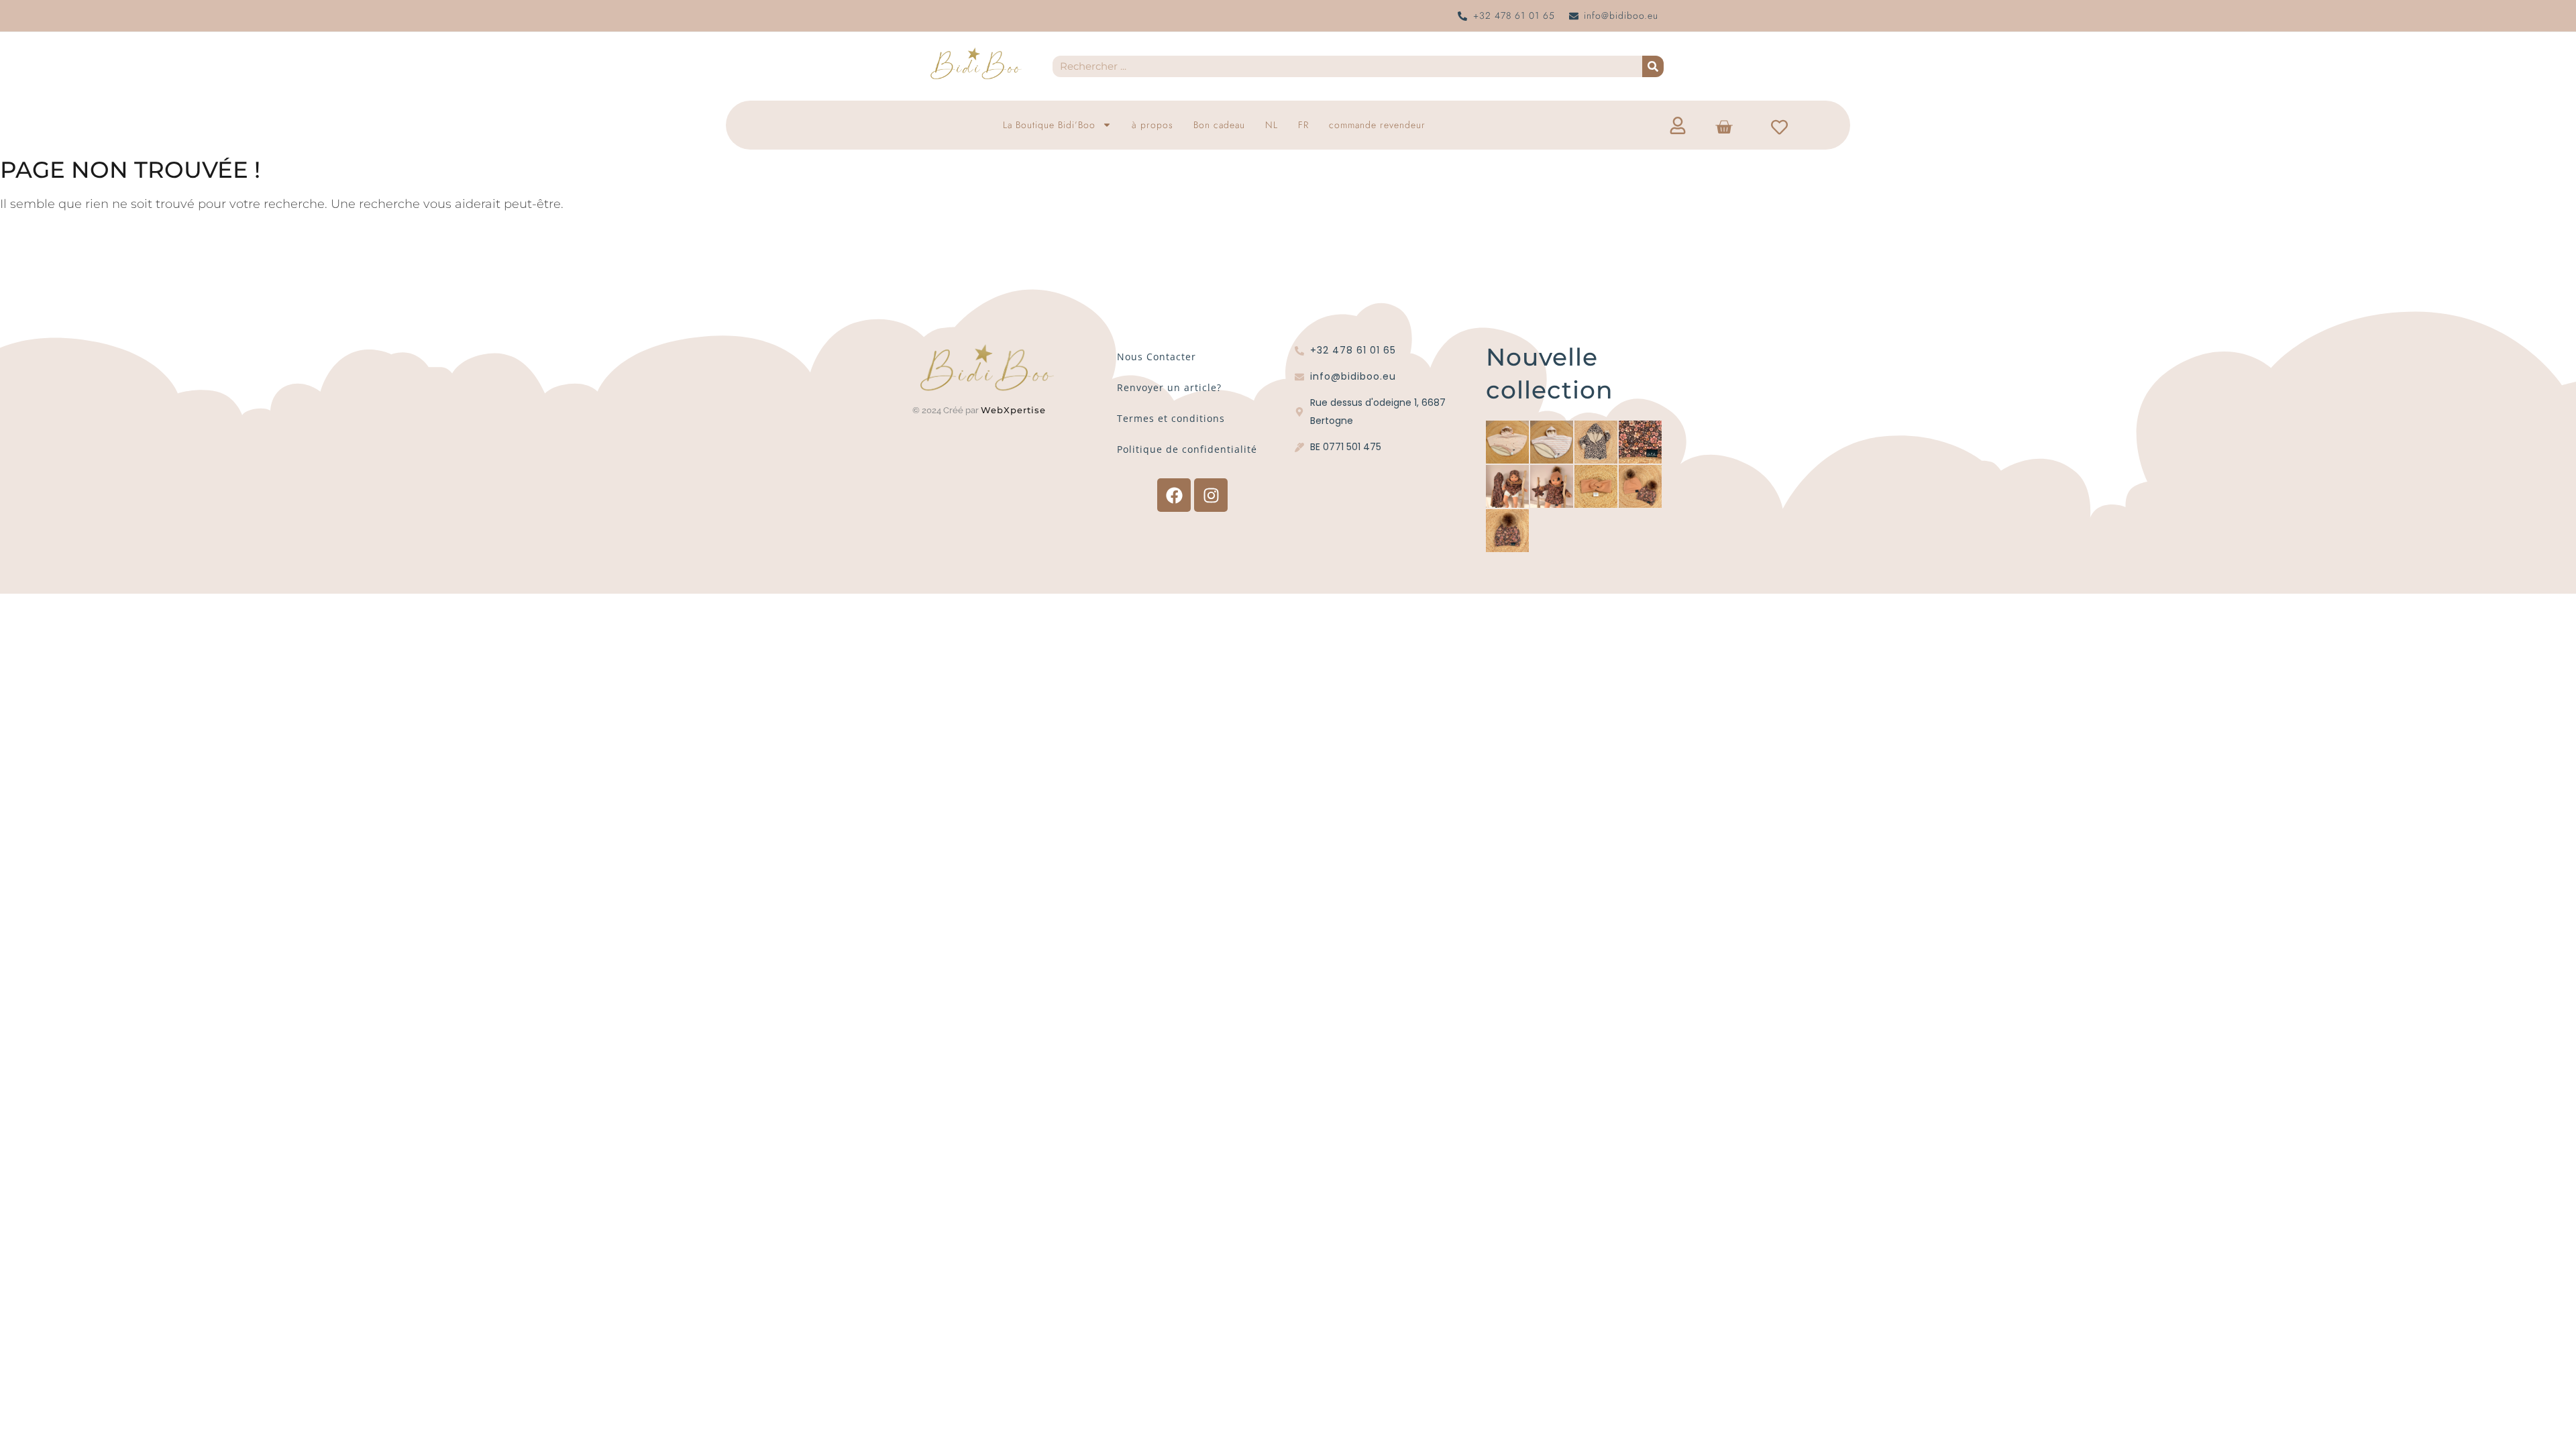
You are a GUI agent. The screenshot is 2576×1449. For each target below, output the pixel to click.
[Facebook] (1174, 495)
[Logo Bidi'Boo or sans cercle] (975, 64)
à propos (1152, 125)
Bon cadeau (1219, 125)
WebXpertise (1015, 410)
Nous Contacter (1157, 357)
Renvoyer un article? (1169, 387)
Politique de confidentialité (1187, 449)
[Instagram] (1211, 495)
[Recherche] (1653, 66)
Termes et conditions (1171, 418)
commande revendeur (1377, 125)
